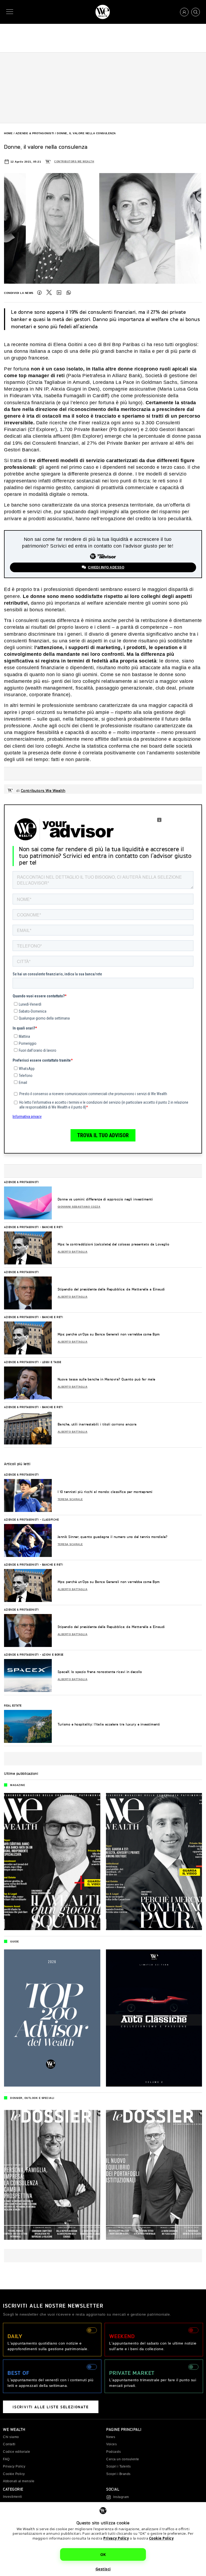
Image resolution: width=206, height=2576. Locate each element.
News (111, 2437)
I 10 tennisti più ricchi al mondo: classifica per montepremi (105, 1492)
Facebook (39, 293)
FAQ (6, 2459)
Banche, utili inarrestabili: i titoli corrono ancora (97, 1424)
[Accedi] (184, 12)
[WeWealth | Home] (103, 12)
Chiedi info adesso (106, 567)
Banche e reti (53, 1227)
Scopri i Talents (118, 2466)
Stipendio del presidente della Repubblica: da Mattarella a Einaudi (111, 1289)
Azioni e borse (53, 1654)
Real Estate (13, 1705)
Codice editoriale (17, 2452)
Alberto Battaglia (73, 1252)
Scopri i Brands (118, 2474)
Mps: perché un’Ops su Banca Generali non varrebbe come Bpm (109, 1334)
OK (103, 2554)
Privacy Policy (116, 2538)
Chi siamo (11, 2437)
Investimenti (12, 2497)
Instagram (121, 2497)
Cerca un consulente (123, 2459)
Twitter (49, 293)
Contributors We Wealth (74, 162)
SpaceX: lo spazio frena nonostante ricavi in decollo (100, 1672)
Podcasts (113, 2452)
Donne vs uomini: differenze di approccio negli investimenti (105, 1199)
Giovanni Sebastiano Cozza (79, 1207)
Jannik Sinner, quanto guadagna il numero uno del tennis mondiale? (113, 1537)
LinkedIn (59, 293)
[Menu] (11, 12)
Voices (111, 2444)
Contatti (9, 2444)
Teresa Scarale (70, 1499)
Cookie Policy (161, 2538)
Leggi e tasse (52, 1362)
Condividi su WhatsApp (69, 293)
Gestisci (103, 2569)
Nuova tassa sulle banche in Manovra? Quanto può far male (106, 1379)
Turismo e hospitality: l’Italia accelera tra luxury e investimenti (109, 1724)
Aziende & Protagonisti (35, 133)
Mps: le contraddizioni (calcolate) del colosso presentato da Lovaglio (114, 1244)
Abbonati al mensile (19, 2481)
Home (8, 133)
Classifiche (51, 1519)
